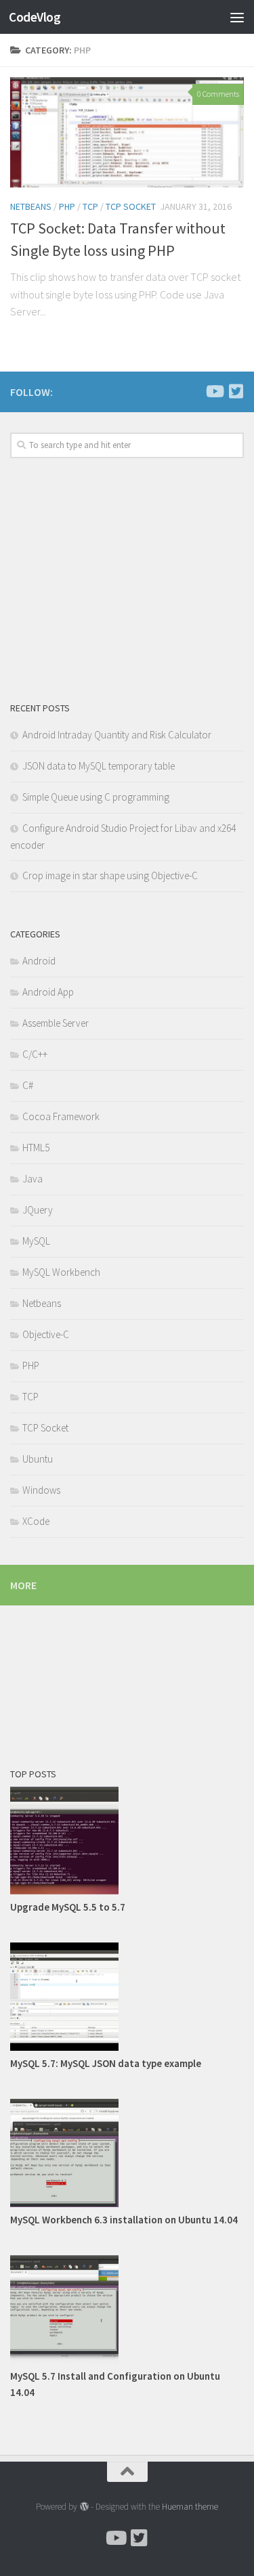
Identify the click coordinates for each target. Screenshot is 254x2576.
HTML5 (36, 1148)
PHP (31, 1365)
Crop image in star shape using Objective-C (110, 875)
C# (28, 1085)
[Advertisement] (127, 134)
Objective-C (46, 1334)
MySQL (36, 1241)
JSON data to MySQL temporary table (99, 766)
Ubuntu (38, 1459)
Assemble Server (56, 1023)
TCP (30, 1397)
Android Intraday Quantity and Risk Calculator (117, 735)
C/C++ (35, 1054)
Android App (48, 992)
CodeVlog (35, 17)
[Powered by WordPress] (84, 2507)
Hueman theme (190, 2507)
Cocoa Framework (61, 1116)
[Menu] (237, 17)
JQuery (38, 1210)
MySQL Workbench (61, 1272)
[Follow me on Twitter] (236, 391)
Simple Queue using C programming (96, 797)
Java (33, 1179)
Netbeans (42, 1303)
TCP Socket (45, 1428)
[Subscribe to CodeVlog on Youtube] (214, 391)
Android (39, 961)
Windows (41, 1490)
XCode (36, 1521)
